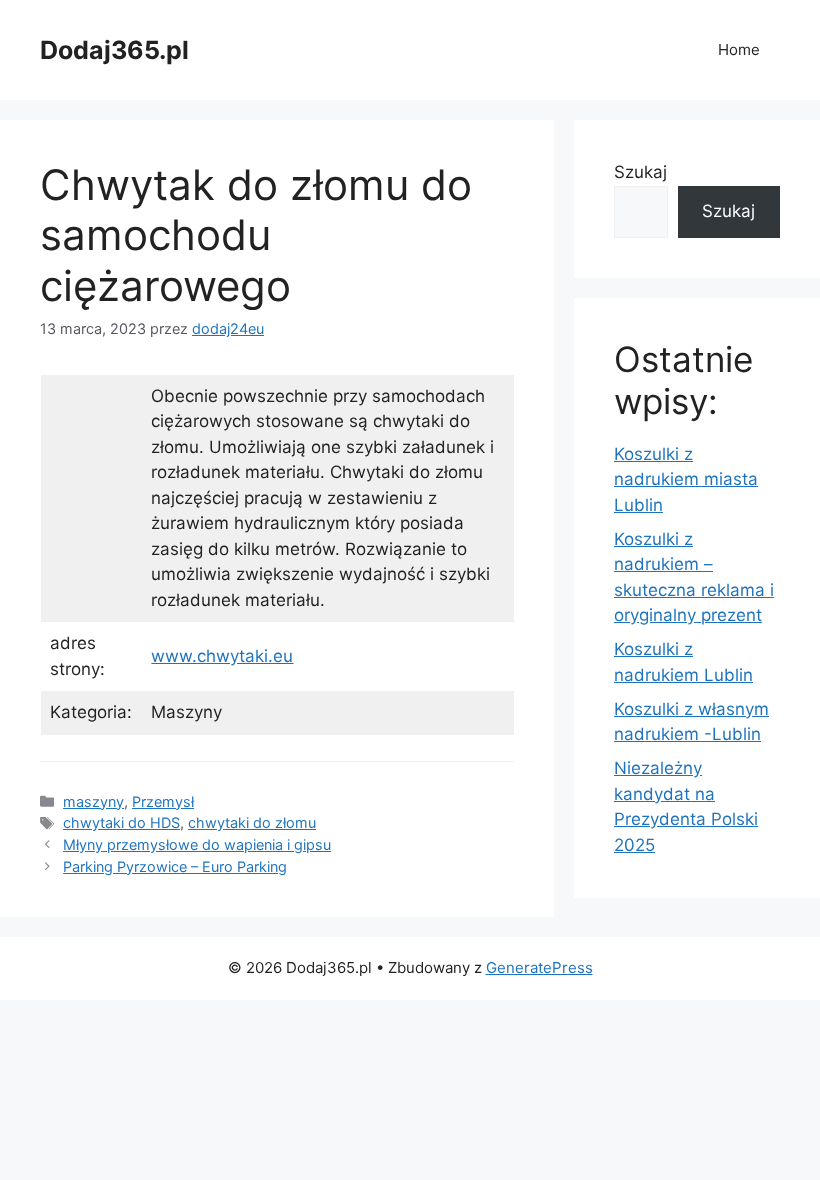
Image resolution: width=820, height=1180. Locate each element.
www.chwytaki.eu (222, 656)
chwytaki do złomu (252, 822)
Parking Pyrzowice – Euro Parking (175, 866)
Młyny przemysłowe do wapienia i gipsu (197, 844)
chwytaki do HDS (121, 822)
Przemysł (163, 801)
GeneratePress (539, 967)
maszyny (93, 801)
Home (739, 49)
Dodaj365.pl (114, 50)
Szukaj (640, 172)
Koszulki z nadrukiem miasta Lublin (686, 479)
